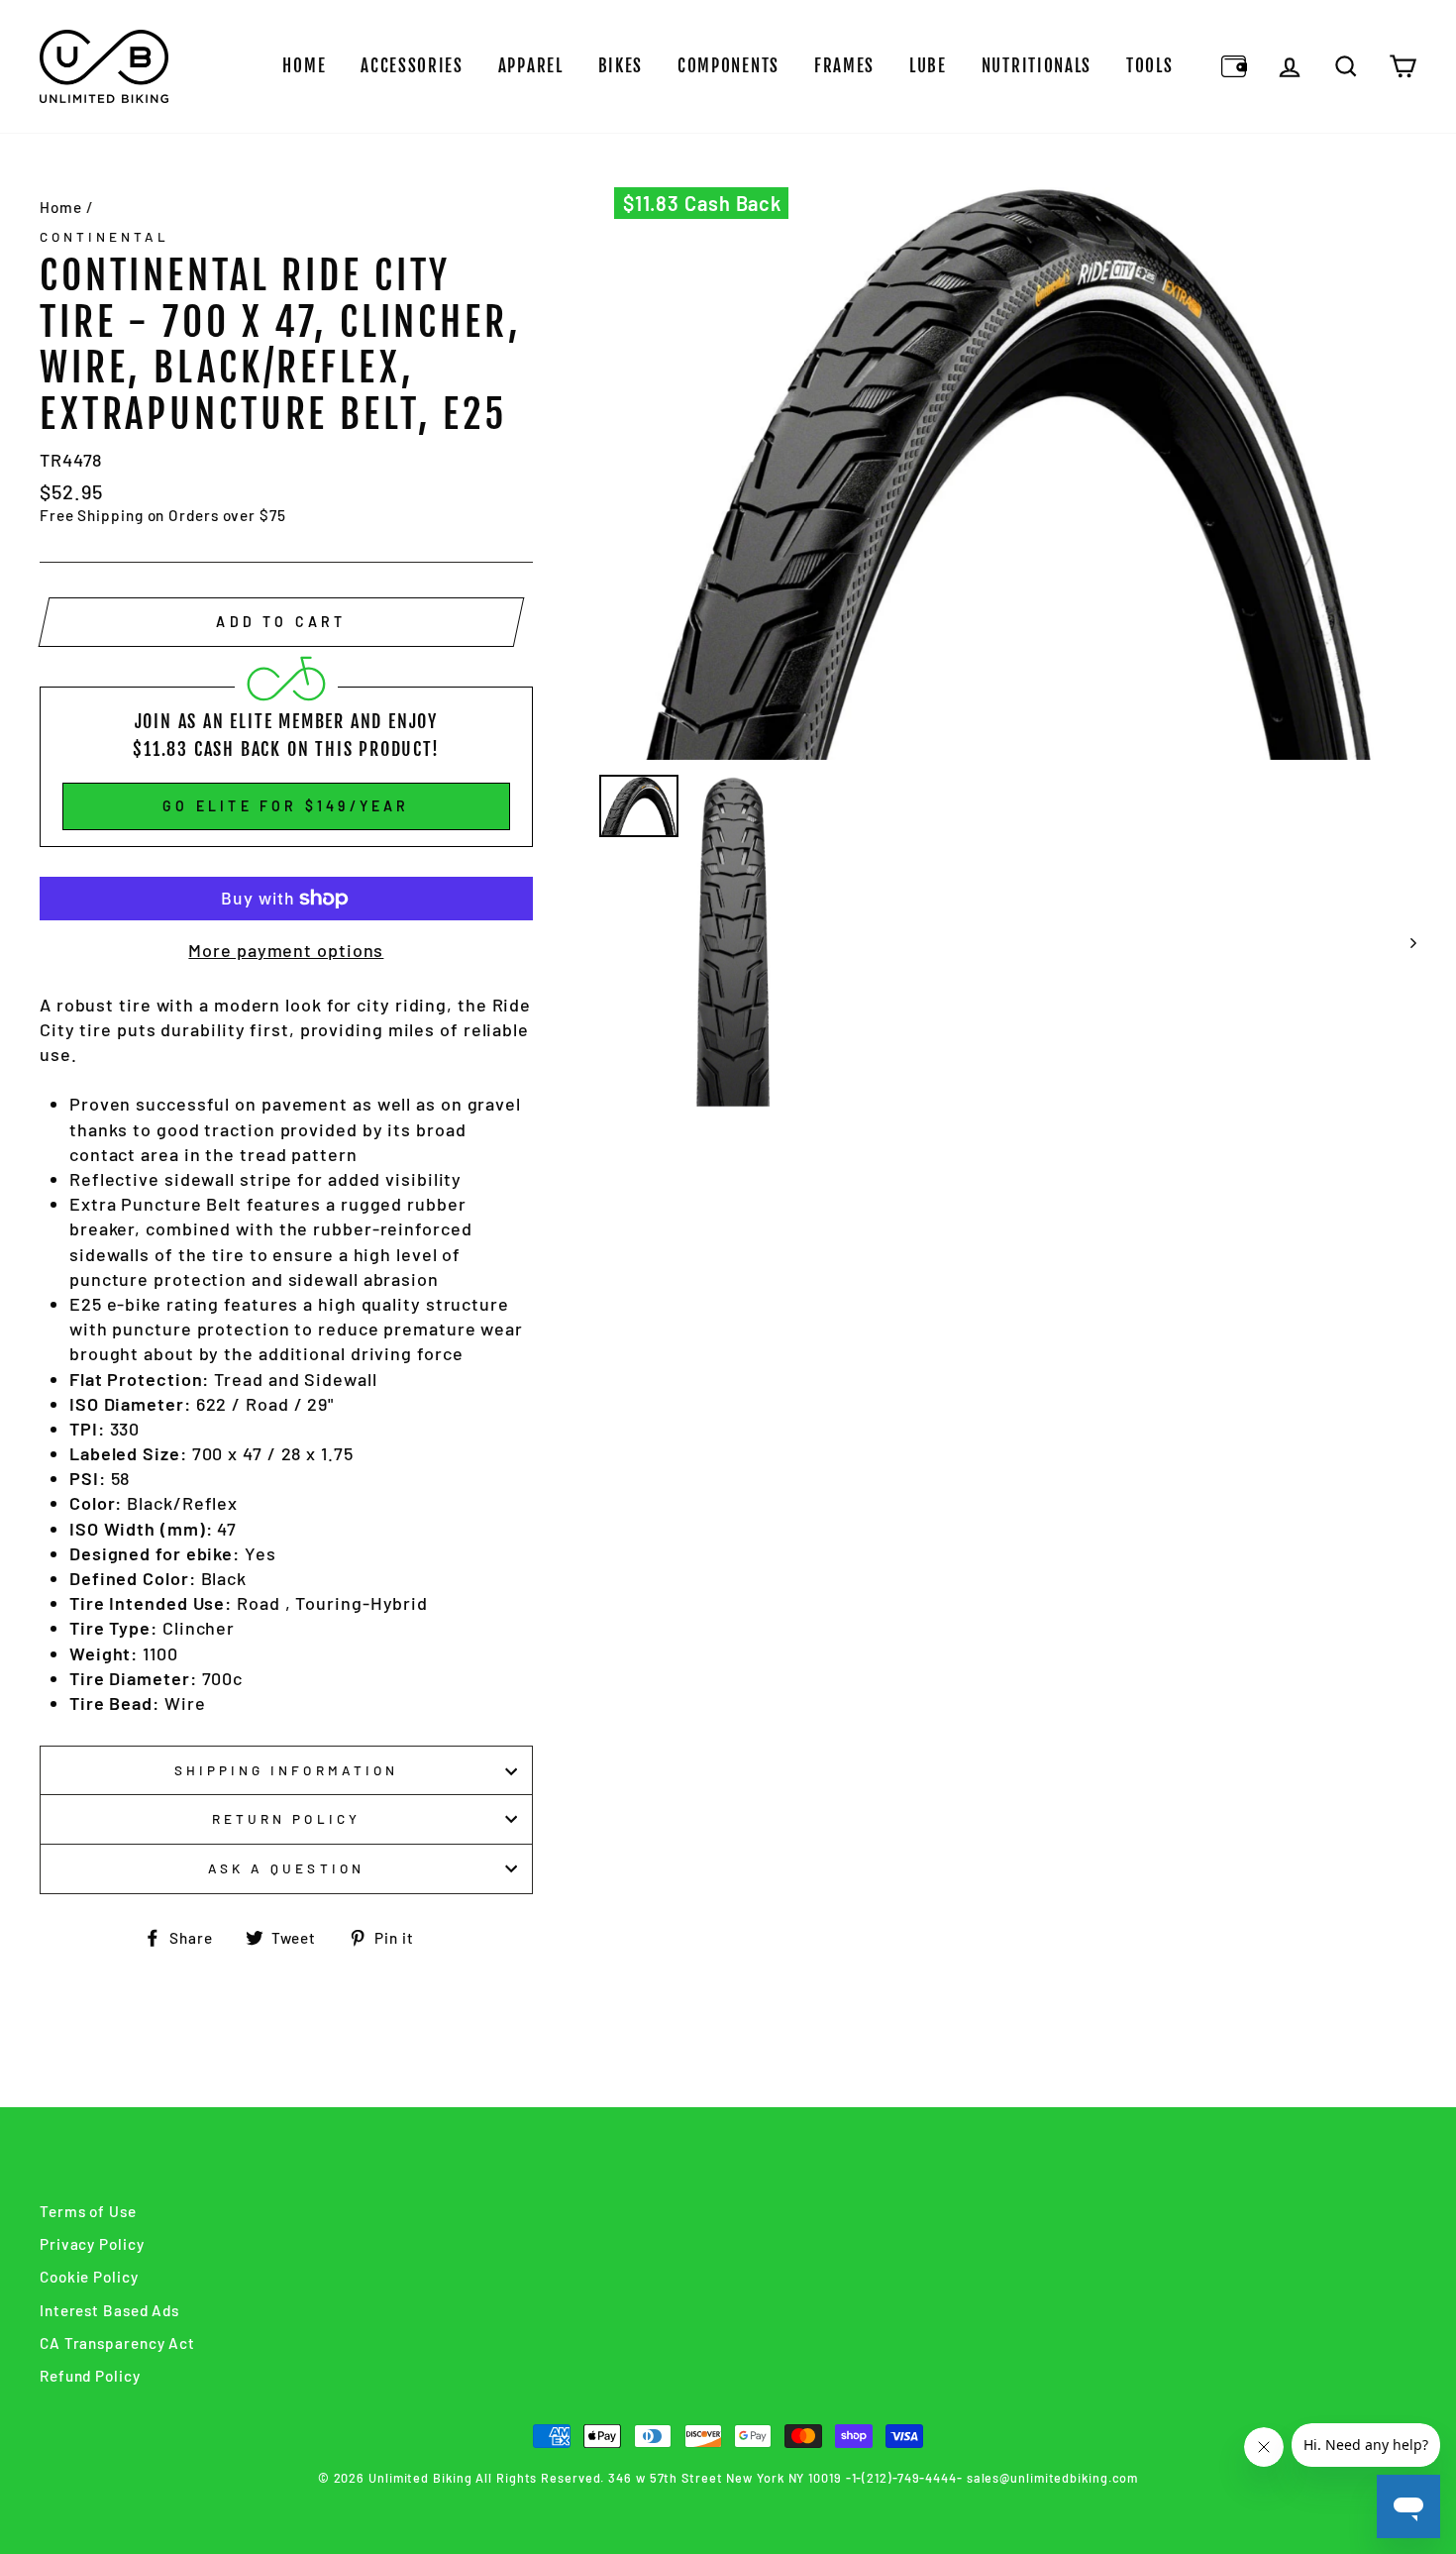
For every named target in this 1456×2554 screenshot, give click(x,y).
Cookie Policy (89, 2277)
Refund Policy (90, 2376)
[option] (1008, 474)
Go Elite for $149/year (286, 806)
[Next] (1404, 942)
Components (728, 66)
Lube (928, 66)
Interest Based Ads (109, 2310)
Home (304, 66)
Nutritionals (1037, 66)
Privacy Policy (92, 2244)
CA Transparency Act (117, 2343)
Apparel (531, 66)
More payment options (286, 950)
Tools (1150, 66)
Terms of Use (88, 2211)
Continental (105, 236)
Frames (844, 66)
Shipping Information (286, 1770)
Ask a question (286, 1868)
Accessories (412, 66)
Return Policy (286, 1818)
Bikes (621, 66)
